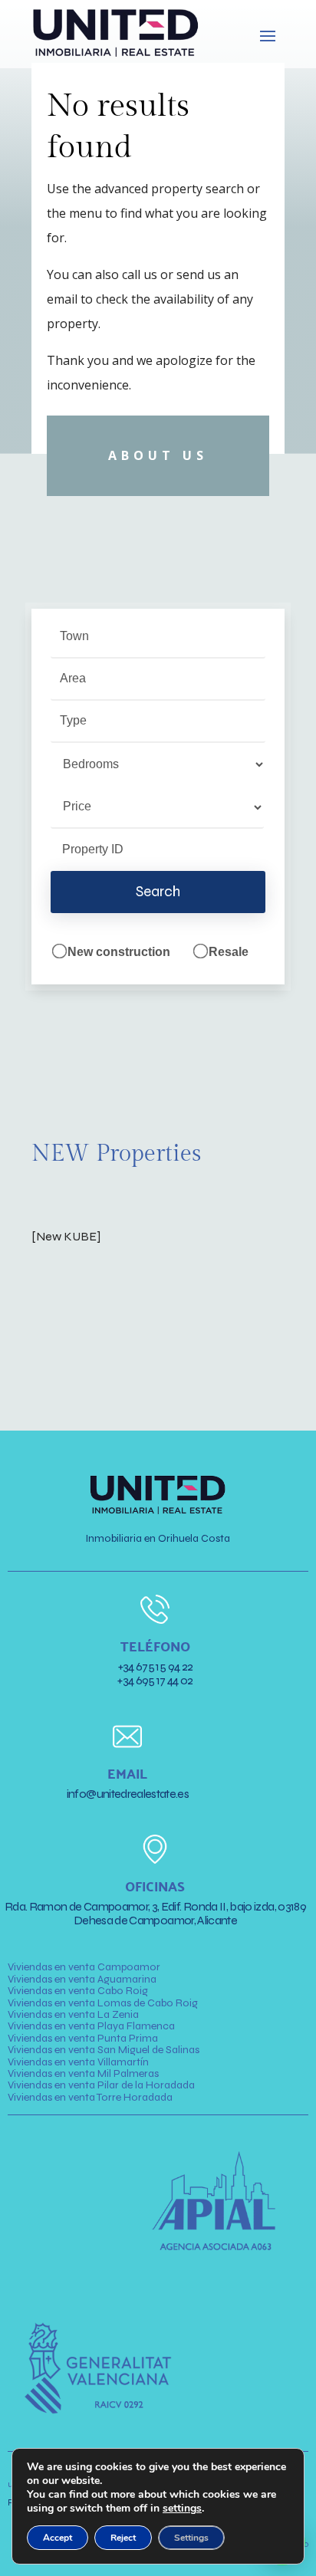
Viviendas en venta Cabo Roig (78, 1991)
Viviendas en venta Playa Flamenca (91, 2026)
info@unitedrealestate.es (128, 1794)
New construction (117, 952)
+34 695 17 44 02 (155, 1680)
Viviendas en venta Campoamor (84, 1967)
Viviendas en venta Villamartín (78, 2062)
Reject (123, 2538)
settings (182, 2509)
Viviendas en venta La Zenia (73, 2014)
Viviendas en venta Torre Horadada (90, 2097)
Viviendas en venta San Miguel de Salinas (104, 2050)
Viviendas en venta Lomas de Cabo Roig (103, 2003)
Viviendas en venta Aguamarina (82, 1979)
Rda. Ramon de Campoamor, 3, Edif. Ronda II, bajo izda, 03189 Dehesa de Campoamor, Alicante (155, 1913)
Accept (58, 2538)
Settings (191, 2538)
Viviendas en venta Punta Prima (83, 2038)
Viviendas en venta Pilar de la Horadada (101, 2085)
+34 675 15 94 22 (156, 1666)
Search (158, 891)
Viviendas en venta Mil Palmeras (83, 2073)
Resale (227, 952)
